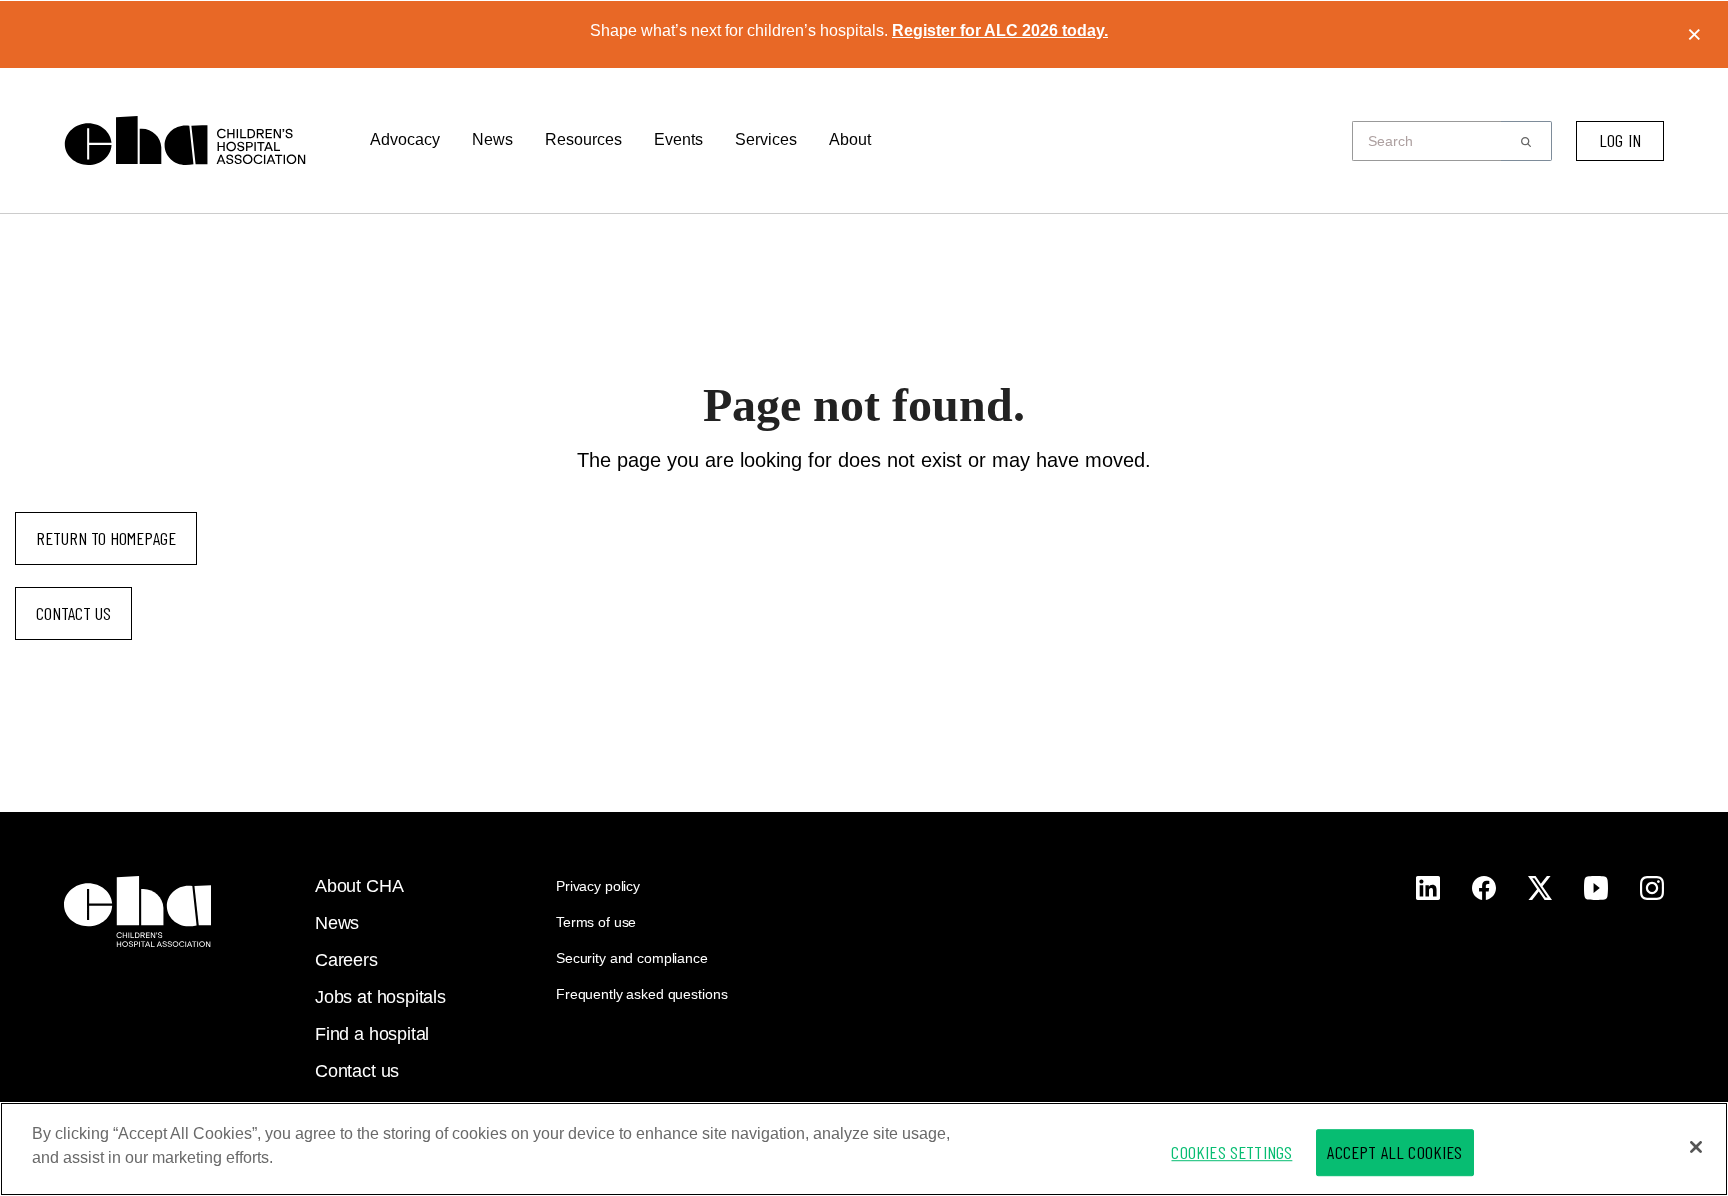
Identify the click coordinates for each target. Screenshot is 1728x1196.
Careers (346, 960)
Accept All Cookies (1394, 1152)
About (850, 139)
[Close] (1696, 1147)
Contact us (73, 613)
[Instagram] (1428, 888)
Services (766, 139)
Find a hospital (372, 1034)
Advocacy (405, 139)
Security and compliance (632, 958)
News (492, 139)
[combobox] (1432, 141)
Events (678, 139)
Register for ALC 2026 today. (1000, 30)
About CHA (359, 886)
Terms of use (596, 922)
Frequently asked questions (641, 994)
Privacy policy (598, 886)
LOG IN (1620, 140)
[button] (1526, 141)
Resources (583, 139)
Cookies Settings (1231, 1152)
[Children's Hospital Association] (137, 911)
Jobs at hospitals (380, 997)
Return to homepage (106, 538)
